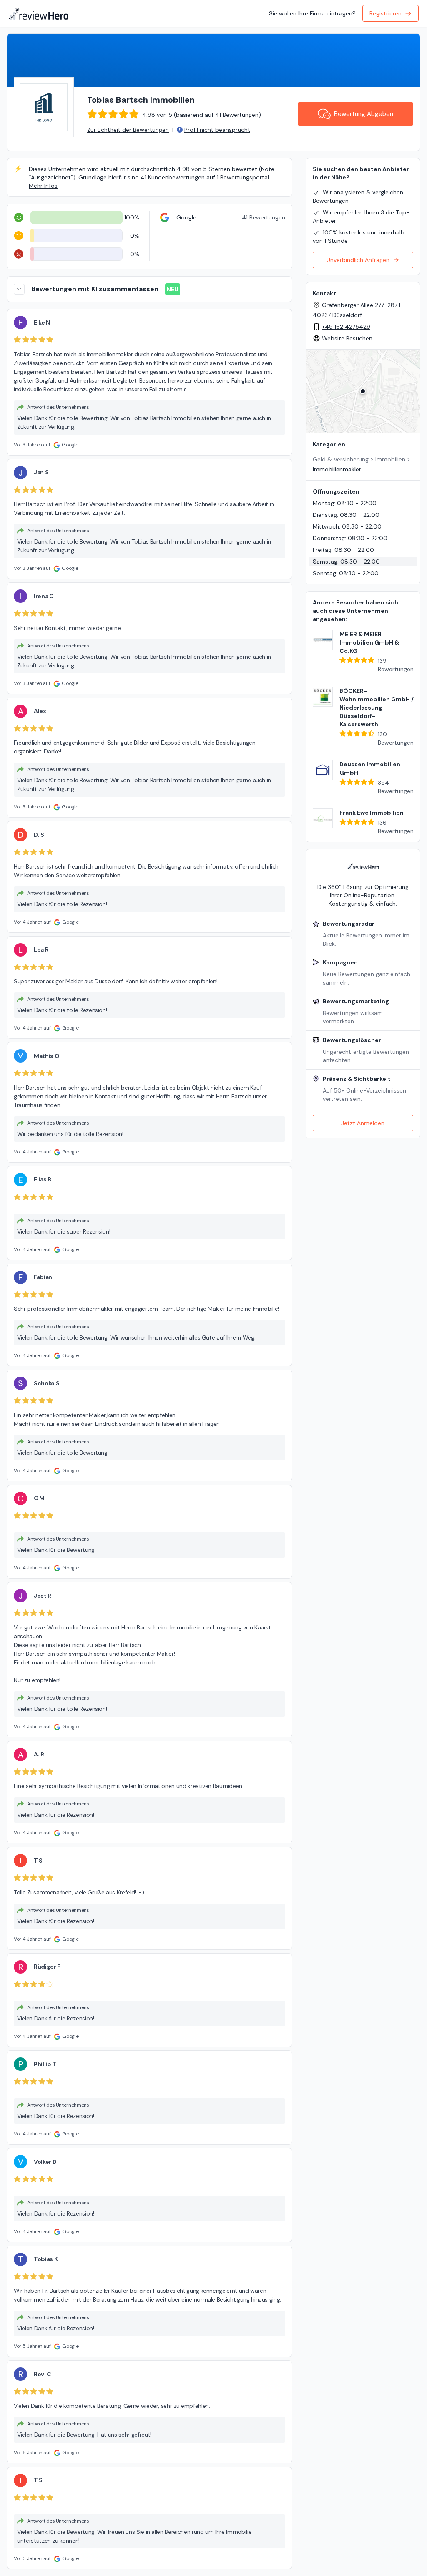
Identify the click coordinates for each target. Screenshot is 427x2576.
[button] (363, 391)
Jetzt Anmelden (363, 1123)
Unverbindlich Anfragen (358, 260)
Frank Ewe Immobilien (372, 813)
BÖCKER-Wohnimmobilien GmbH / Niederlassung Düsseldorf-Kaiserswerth (377, 708)
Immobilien (390, 459)
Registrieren (386, 13)
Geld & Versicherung (341, 459)
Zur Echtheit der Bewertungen (128, 130)
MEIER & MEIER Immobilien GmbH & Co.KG (369, 642)
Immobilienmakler (337, 469)
